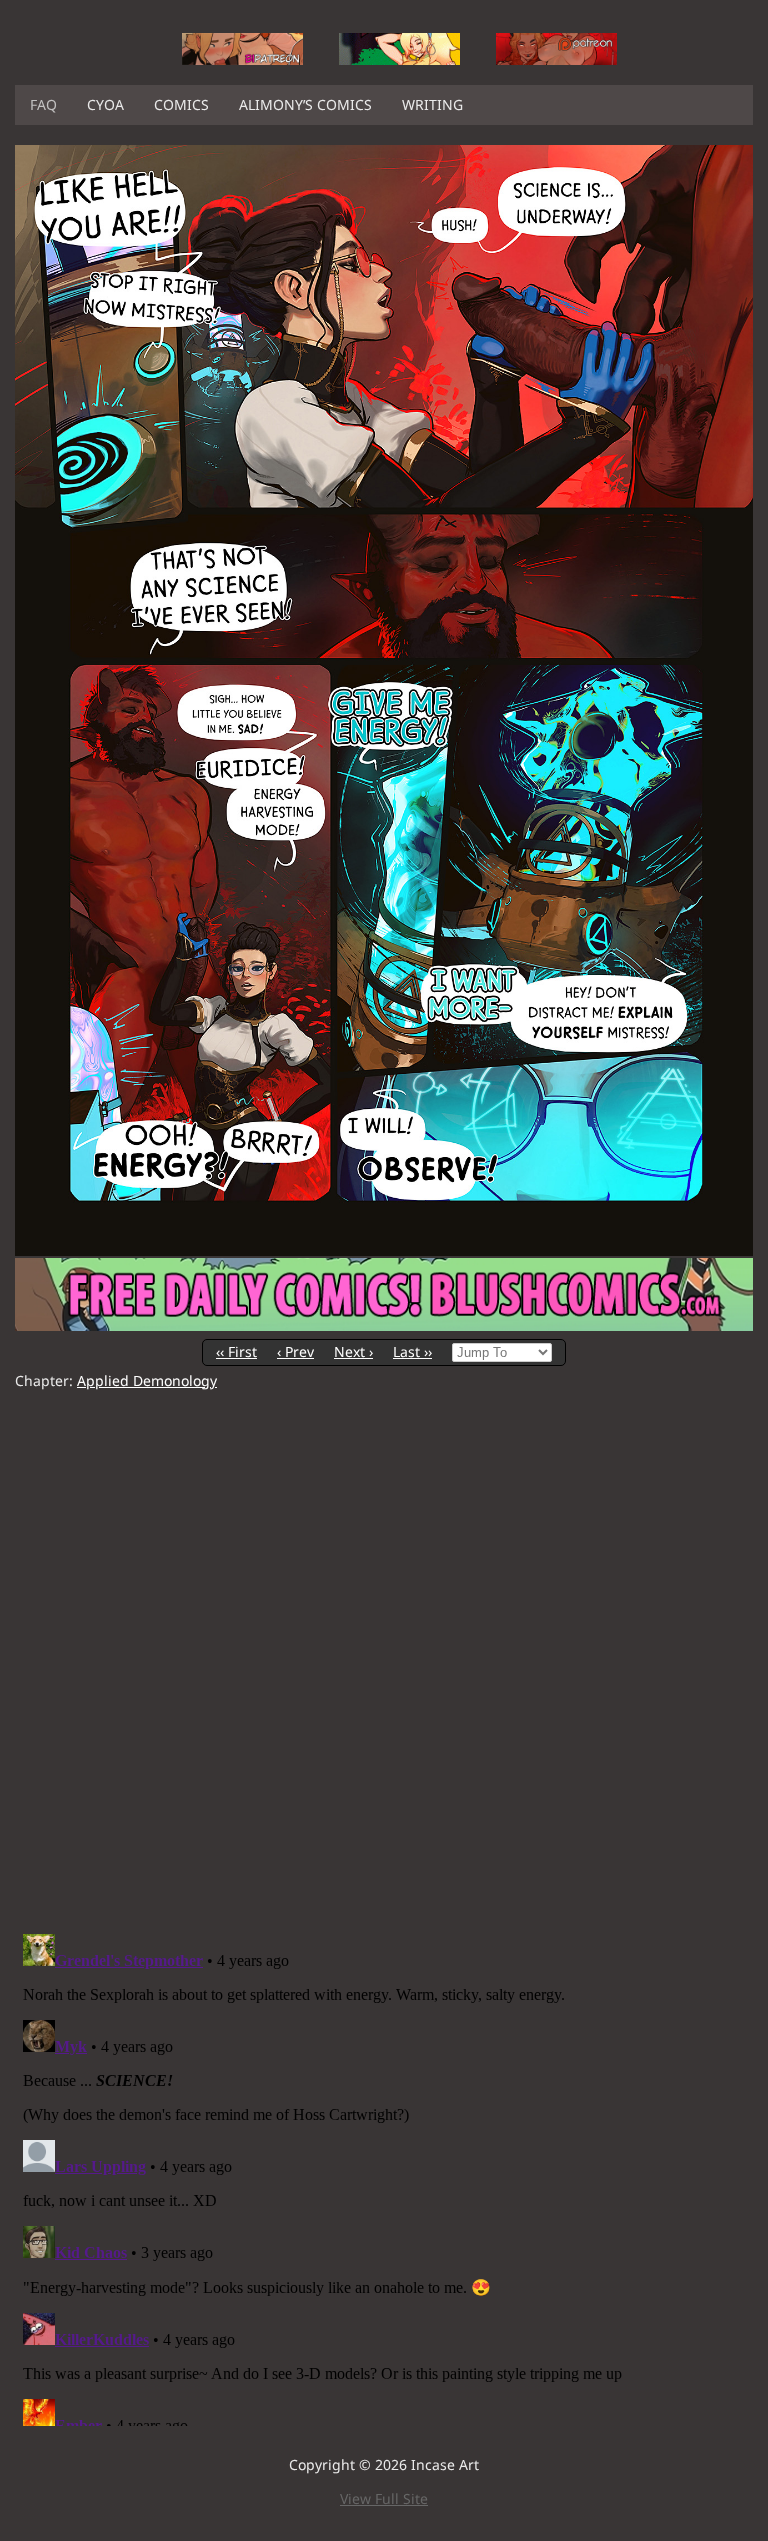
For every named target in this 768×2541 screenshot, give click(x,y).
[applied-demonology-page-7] (384, 1250)
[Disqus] (384, 1662)
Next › (353, 1351)
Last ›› (412, 1351)
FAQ (43, 104)
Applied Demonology (147, 1380)
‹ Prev (295, 1351)
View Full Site (384, 2498)
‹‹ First (236, 1351)
